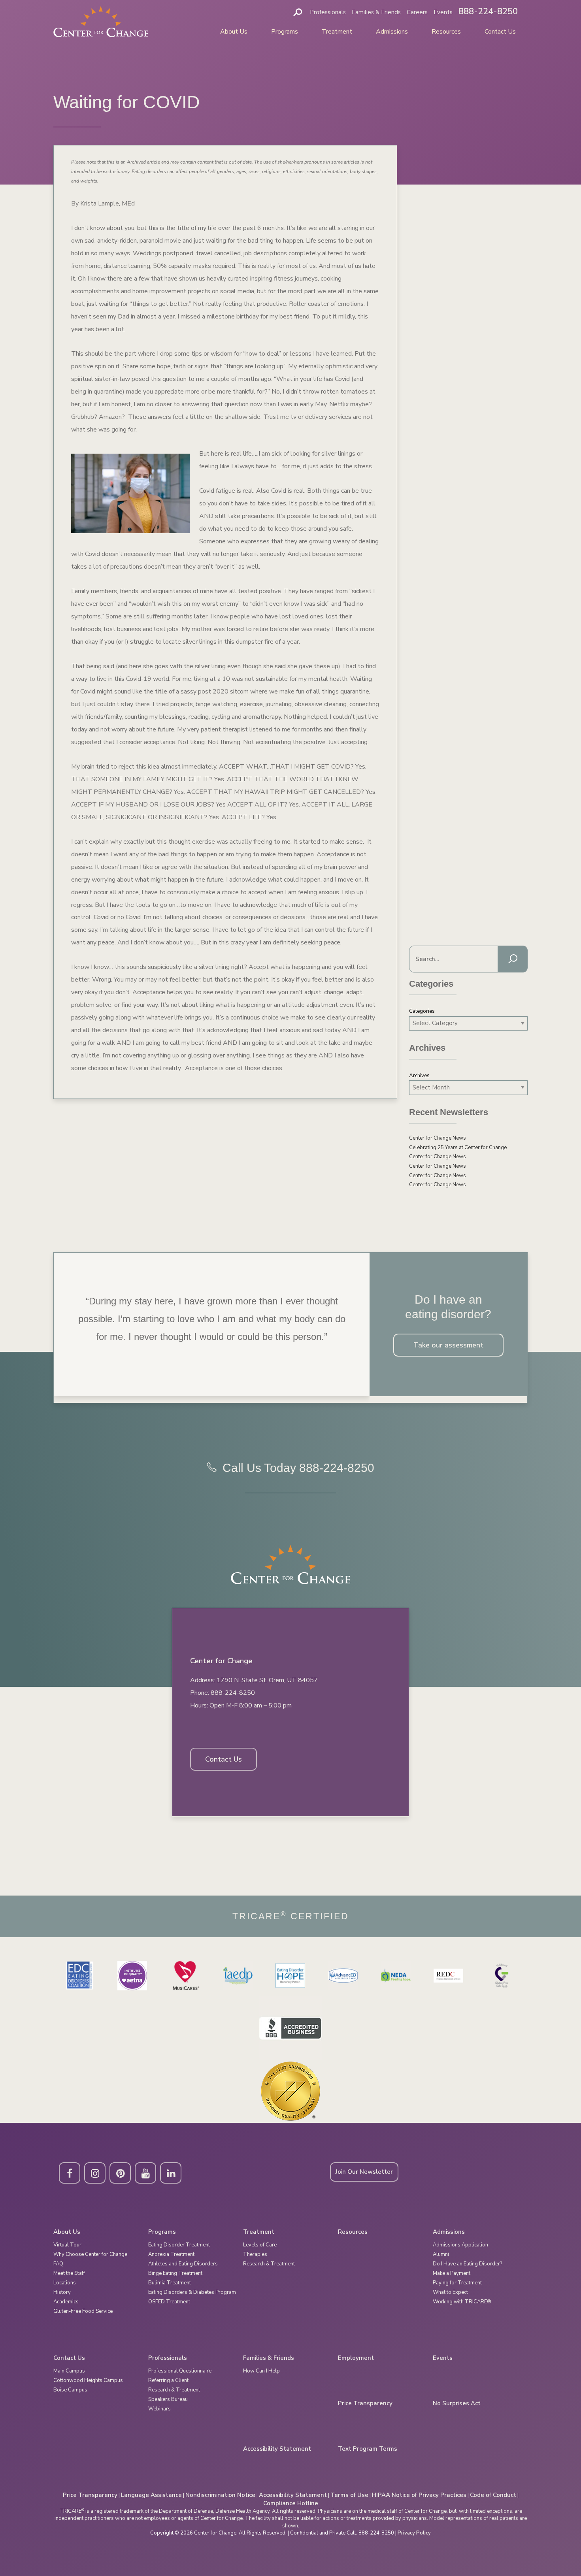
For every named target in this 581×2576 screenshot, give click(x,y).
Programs (285, 32)
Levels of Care (260, 2245)
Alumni (441, 2254)
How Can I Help (261, 2371)
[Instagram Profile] (95, 2173)
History (62, 2292)
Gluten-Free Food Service (83, 2311)
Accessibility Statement (277, 2449)
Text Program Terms (368, 2449)
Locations (65, 2283)
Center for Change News (438, 1138)
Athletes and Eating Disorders (183, 2264)
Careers (417, 12)
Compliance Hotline (291, 2503)
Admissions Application (460, 2245)
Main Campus (69, 2371)
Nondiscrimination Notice (220, 2495)
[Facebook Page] (70, 2173)
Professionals (328, 12)
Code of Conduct (493, 2495)
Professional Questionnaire (180, 2371)
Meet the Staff (69, 2273)
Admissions (392, 32)
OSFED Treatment (169, 2302)
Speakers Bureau (168, 2399)
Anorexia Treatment (171, 2254)
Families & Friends (376, 12)
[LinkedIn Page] (171, 2173)
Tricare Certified (291, 1916)
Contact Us (500, 32)
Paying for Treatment (457, 2283)
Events (443, 12)
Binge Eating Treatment (175, 2273)
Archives (419, 1076)
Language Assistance (151, 2495)
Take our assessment (448, 1345)
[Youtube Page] (145, 2173)
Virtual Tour (67, 2245)
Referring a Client (168, 2380)
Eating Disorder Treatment (179, 2245)
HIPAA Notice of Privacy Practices (419, 2495)
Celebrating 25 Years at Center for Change (458, 1148)
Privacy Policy (414, 2533)
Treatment (337, 32)
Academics (66, 2302)
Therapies (255, 2254)
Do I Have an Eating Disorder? (467, 2264)
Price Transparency (365, 2404)
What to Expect (450, 2292)
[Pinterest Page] (120, 2173)
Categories (422, 1011)
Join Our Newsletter (364, 2172)
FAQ (58, 2264)
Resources (446, 32)
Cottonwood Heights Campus (88, 2380)
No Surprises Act (457, 2404)
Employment (356, 2358)
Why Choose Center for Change (90, 2254)
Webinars (159, 2409)
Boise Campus (70, 2390)
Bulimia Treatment (170, 2283)
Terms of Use (349, 2495)
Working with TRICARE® (462, 2302)
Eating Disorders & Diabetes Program (192, 2292)
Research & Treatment (269, 2264)
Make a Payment (452, 2273)
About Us (234, 32)
